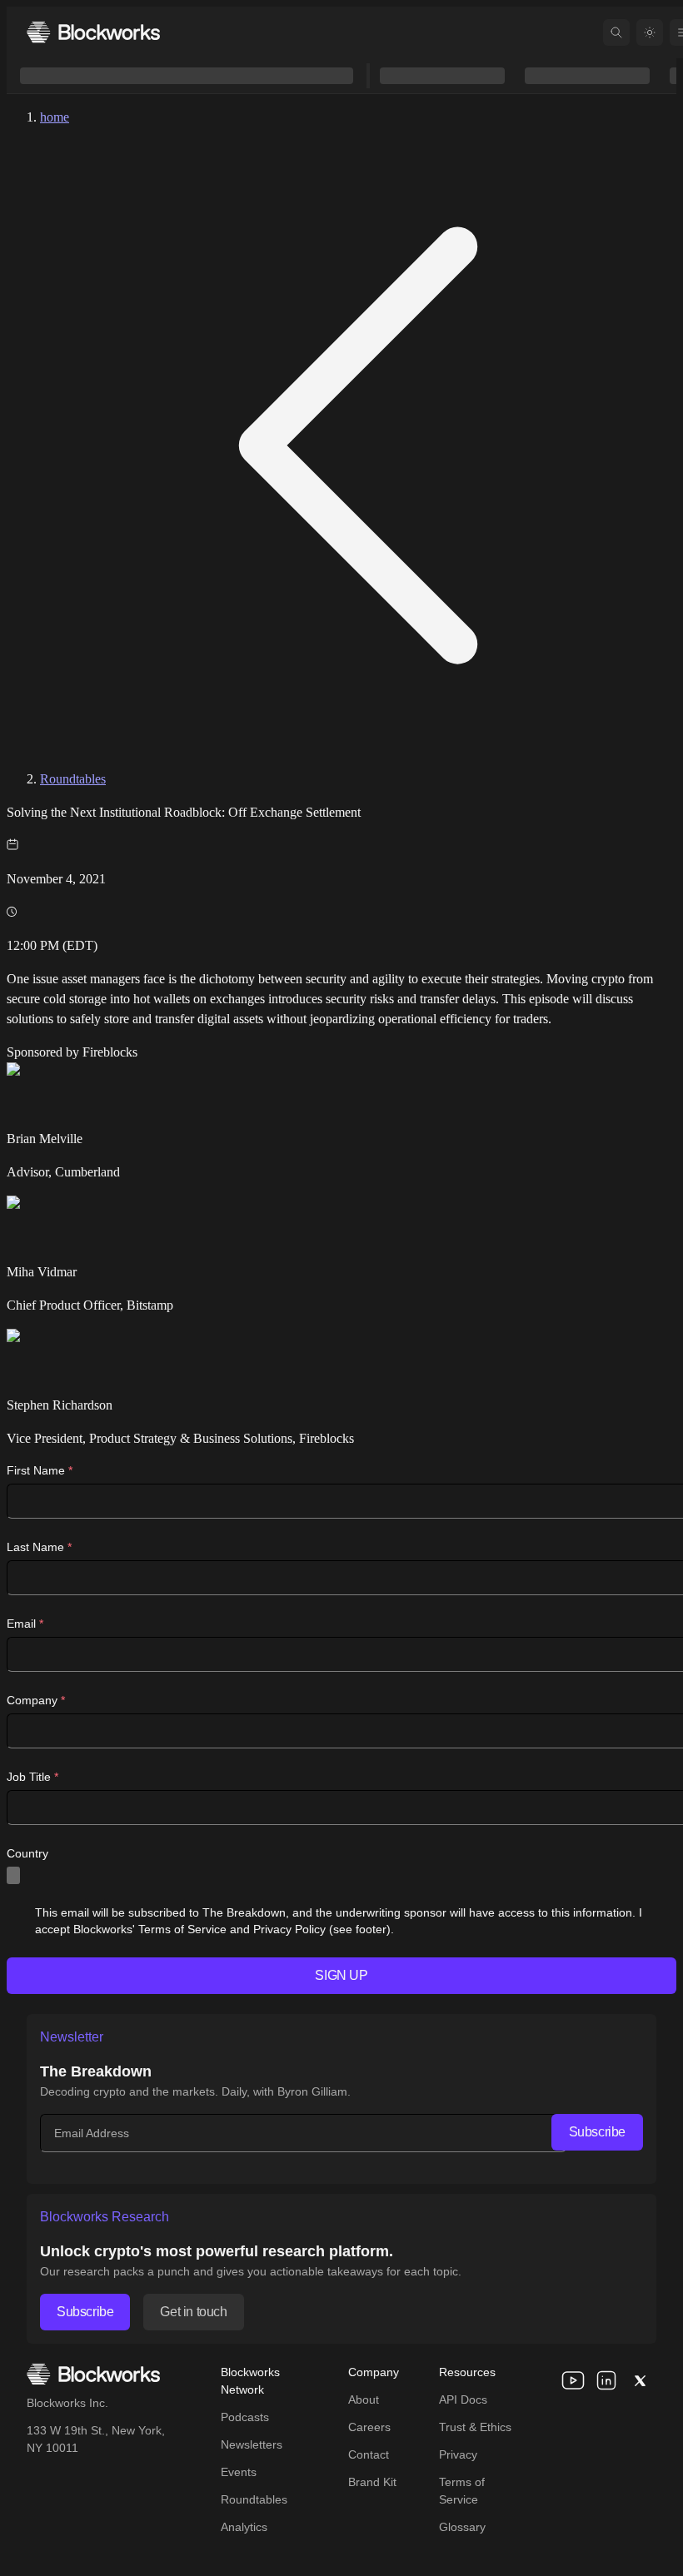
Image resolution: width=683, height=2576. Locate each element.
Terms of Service (462, 2491)
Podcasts (245, 2417)
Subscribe (597, 2132)
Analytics (244, 2527)
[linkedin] (606, 2380)
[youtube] (573, 2380)
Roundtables (73, 779)
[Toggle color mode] (650, 32)
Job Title (32, 1777)
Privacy (458, 2454)
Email (25, 1624)
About (364, 2399)
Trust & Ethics (475, 2427)
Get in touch (193, 2312)
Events (239, 2472)
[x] (640, 2380)
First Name (40, 1470)
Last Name (39, 1547)
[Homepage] (93, 32)
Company (36, 1700)
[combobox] (13, 1875)
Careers (369, 2427)
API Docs (463, 2399)
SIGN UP (341, 1975)
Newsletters (252, 2444)
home (55, 117)
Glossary (462, 2527)
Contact (369, 2454)
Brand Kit (372, 2482)
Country (27, 1853)
